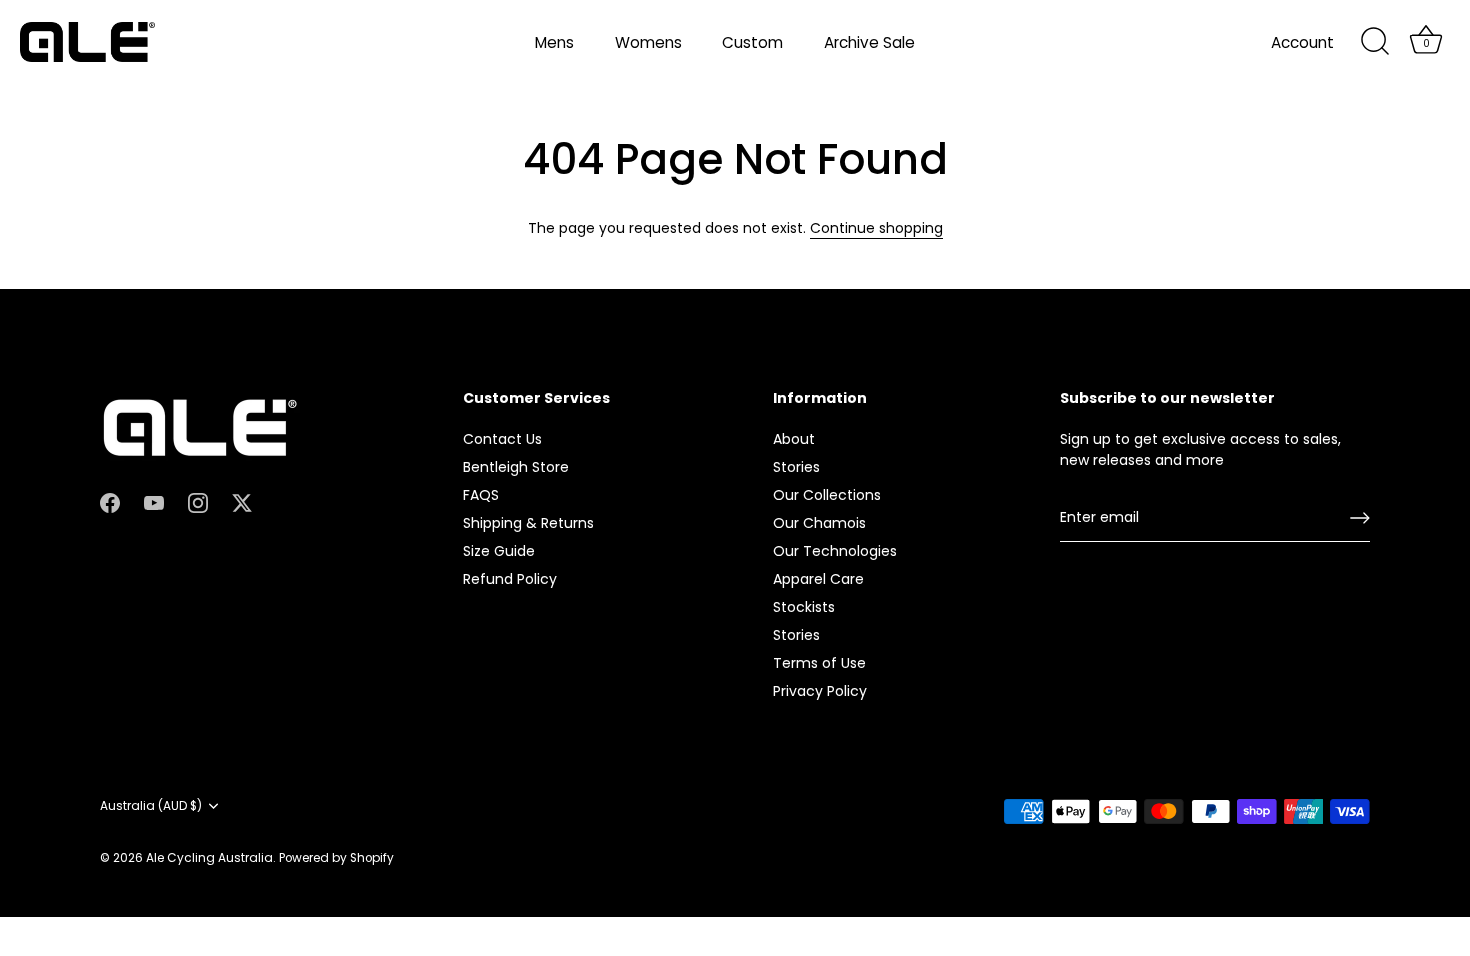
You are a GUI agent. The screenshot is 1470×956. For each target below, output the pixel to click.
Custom (752, 42)
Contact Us (502, 439)
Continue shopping (876, 228)
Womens (648, 42)
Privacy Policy (820, 691)
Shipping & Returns (528, 523)
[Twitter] (242, 502)
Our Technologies (835, 551)
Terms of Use (819, 663)
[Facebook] (110, 502)
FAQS (481, 495)
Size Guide (499, 551)
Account (1302, 42)
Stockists (804, 607)
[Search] (1375, 42)
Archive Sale (869, 42)
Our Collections (827, 495)
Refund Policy (510, 579)
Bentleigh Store (516, 467)
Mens (554, 42)
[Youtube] (154, 502)
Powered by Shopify (336, 858)
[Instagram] (198, 502)
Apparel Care (818, 579)
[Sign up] (1360, 518)
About (794, 439)
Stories (796, 467)
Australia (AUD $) (151, 806)
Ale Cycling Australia (209, 858)
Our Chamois (819, 523)
